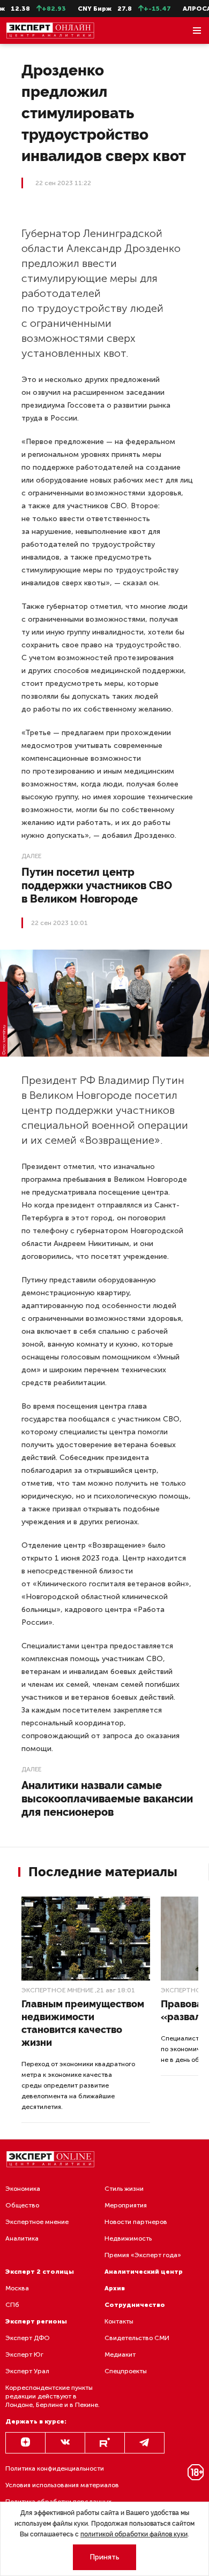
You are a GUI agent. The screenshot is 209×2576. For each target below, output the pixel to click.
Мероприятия (126, 2205)
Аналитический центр (144, 2272)
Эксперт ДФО (28, 2338)
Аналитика (22, 2238)
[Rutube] (105, 2443)
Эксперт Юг (24, 2355)
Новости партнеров (136, 2222)
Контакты (119, 2321)
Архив (115, 2288)
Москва (17, 2288)
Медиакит (120, 2355)
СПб (12, 2305)
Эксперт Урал (27, 2371)
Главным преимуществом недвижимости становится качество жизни (83, 2023)
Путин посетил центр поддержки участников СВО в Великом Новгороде (97, 885)
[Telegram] (144, 2443)
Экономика (23, 2189)
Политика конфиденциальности (55, 2468)
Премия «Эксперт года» (143, 2255)
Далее (31, 856)
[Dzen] (25, 2443)
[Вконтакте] (65, 2443)
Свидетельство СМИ (137, 2338)
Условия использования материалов (62, 2485)
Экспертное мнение (57, 1990)
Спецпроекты (126, 2371)
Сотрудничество (135, 2305)
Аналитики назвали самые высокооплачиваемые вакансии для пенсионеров (107, 1799)
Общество (22, 2205)
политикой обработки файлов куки (134, 2534)
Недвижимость (128, 2238)
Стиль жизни (124, 2189)
